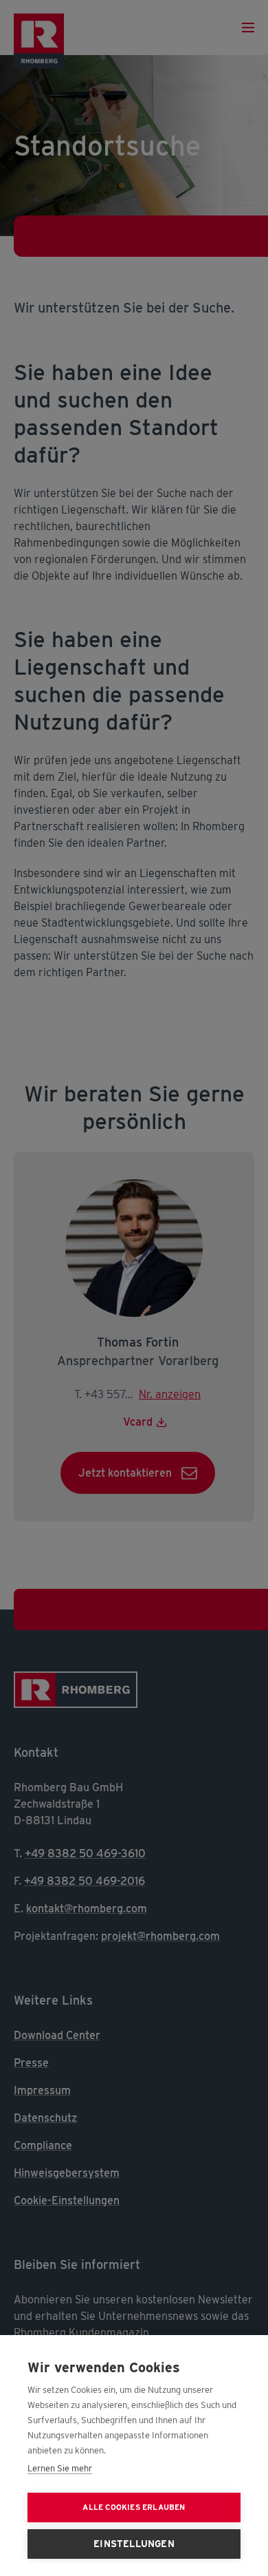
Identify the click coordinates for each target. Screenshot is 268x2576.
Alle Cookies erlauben (134, 2507)
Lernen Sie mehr (60, 2468)
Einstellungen (134, 2544)
